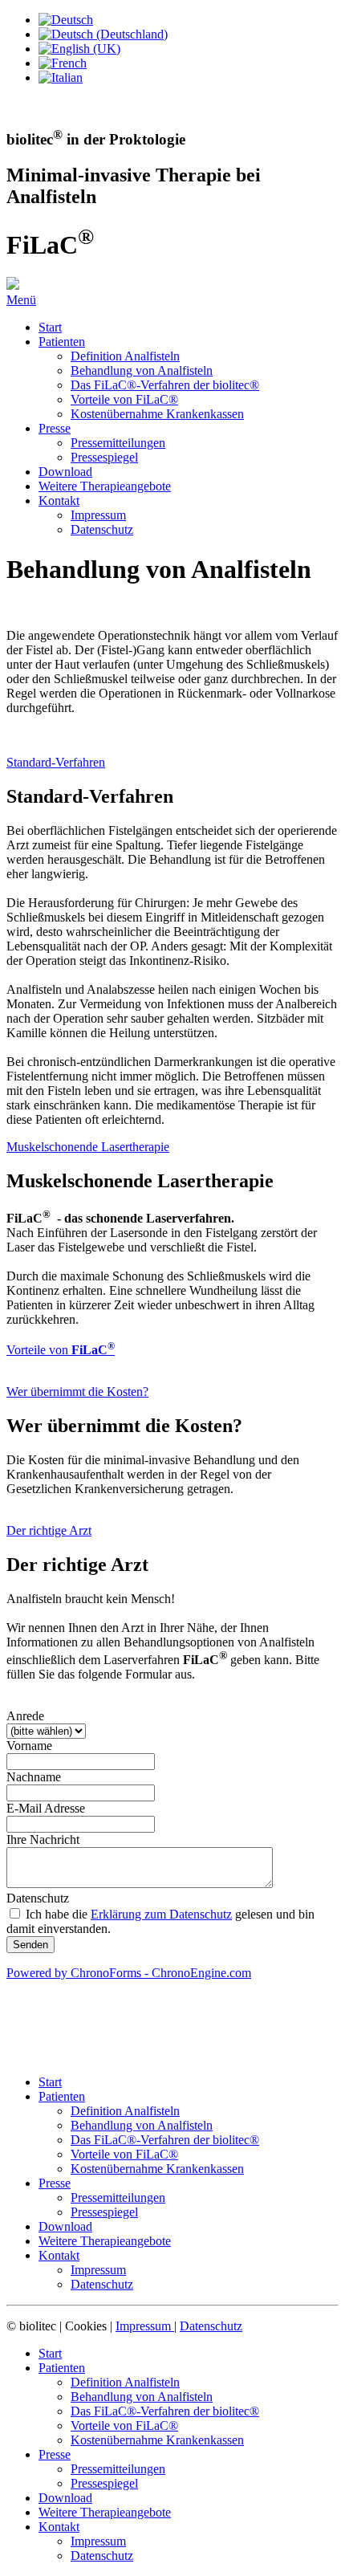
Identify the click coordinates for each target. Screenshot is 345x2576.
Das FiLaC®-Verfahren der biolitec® (165, 385)
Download (65, 472)
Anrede (25, 1716)
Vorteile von (61, 1350)
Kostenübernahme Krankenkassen (157, 414)
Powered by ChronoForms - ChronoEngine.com (129, 1973)
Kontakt (59, 501)
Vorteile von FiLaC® (124, 399)
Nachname (34, 1777)
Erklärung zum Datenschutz (161, 1914)
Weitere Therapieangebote (105, 486)
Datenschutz (102, 529)
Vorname (29, 1746)
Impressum (98, 515)
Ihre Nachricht (43, 1839)
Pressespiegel (104, 457)
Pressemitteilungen (118, 443)
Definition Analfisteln (125, 356)
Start (50, 327)
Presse (55, 428)
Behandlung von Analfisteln (142, 370)
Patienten (62, 342)
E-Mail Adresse (46, 1808)
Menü (21, 300)
